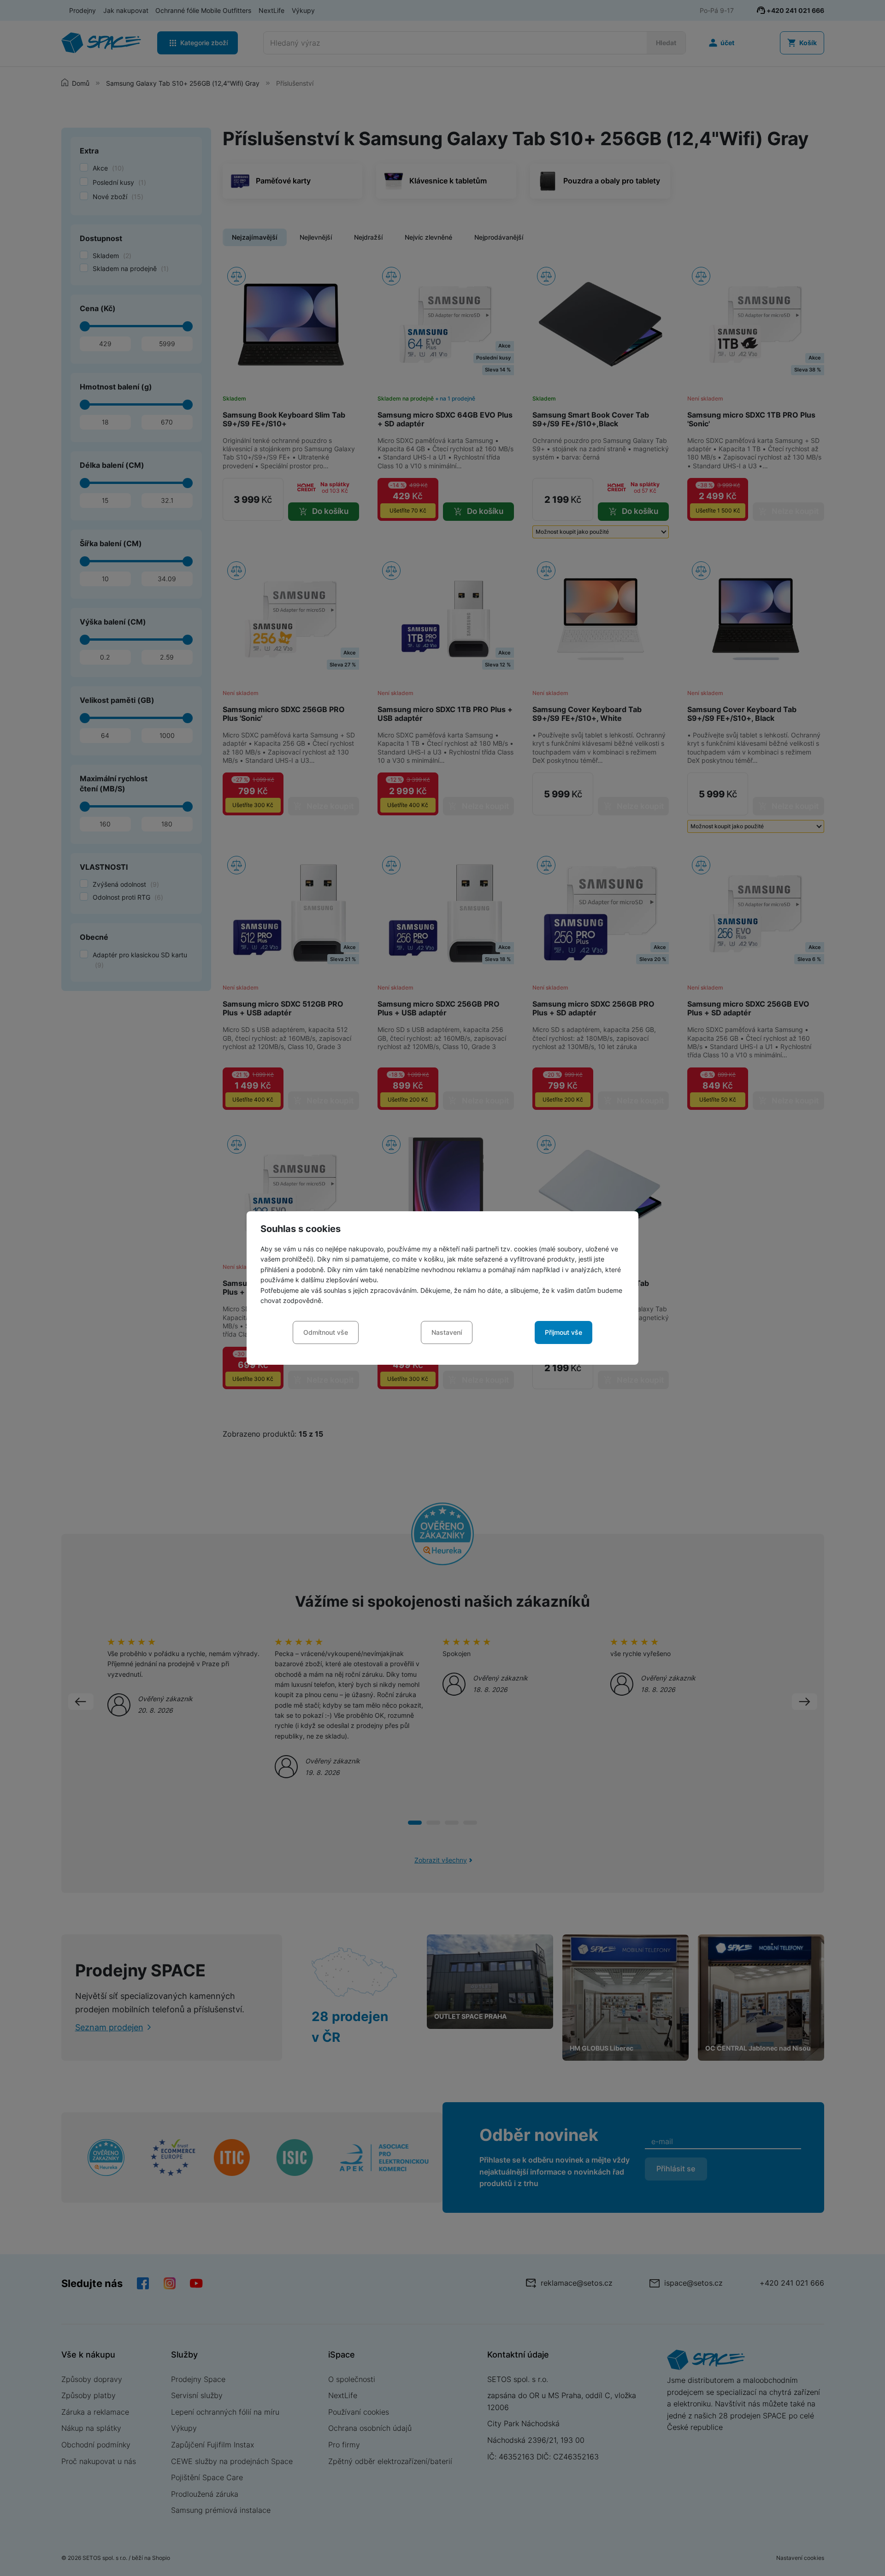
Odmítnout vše (326, 1332)
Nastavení (447, 1332)
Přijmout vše (563, 1332)
